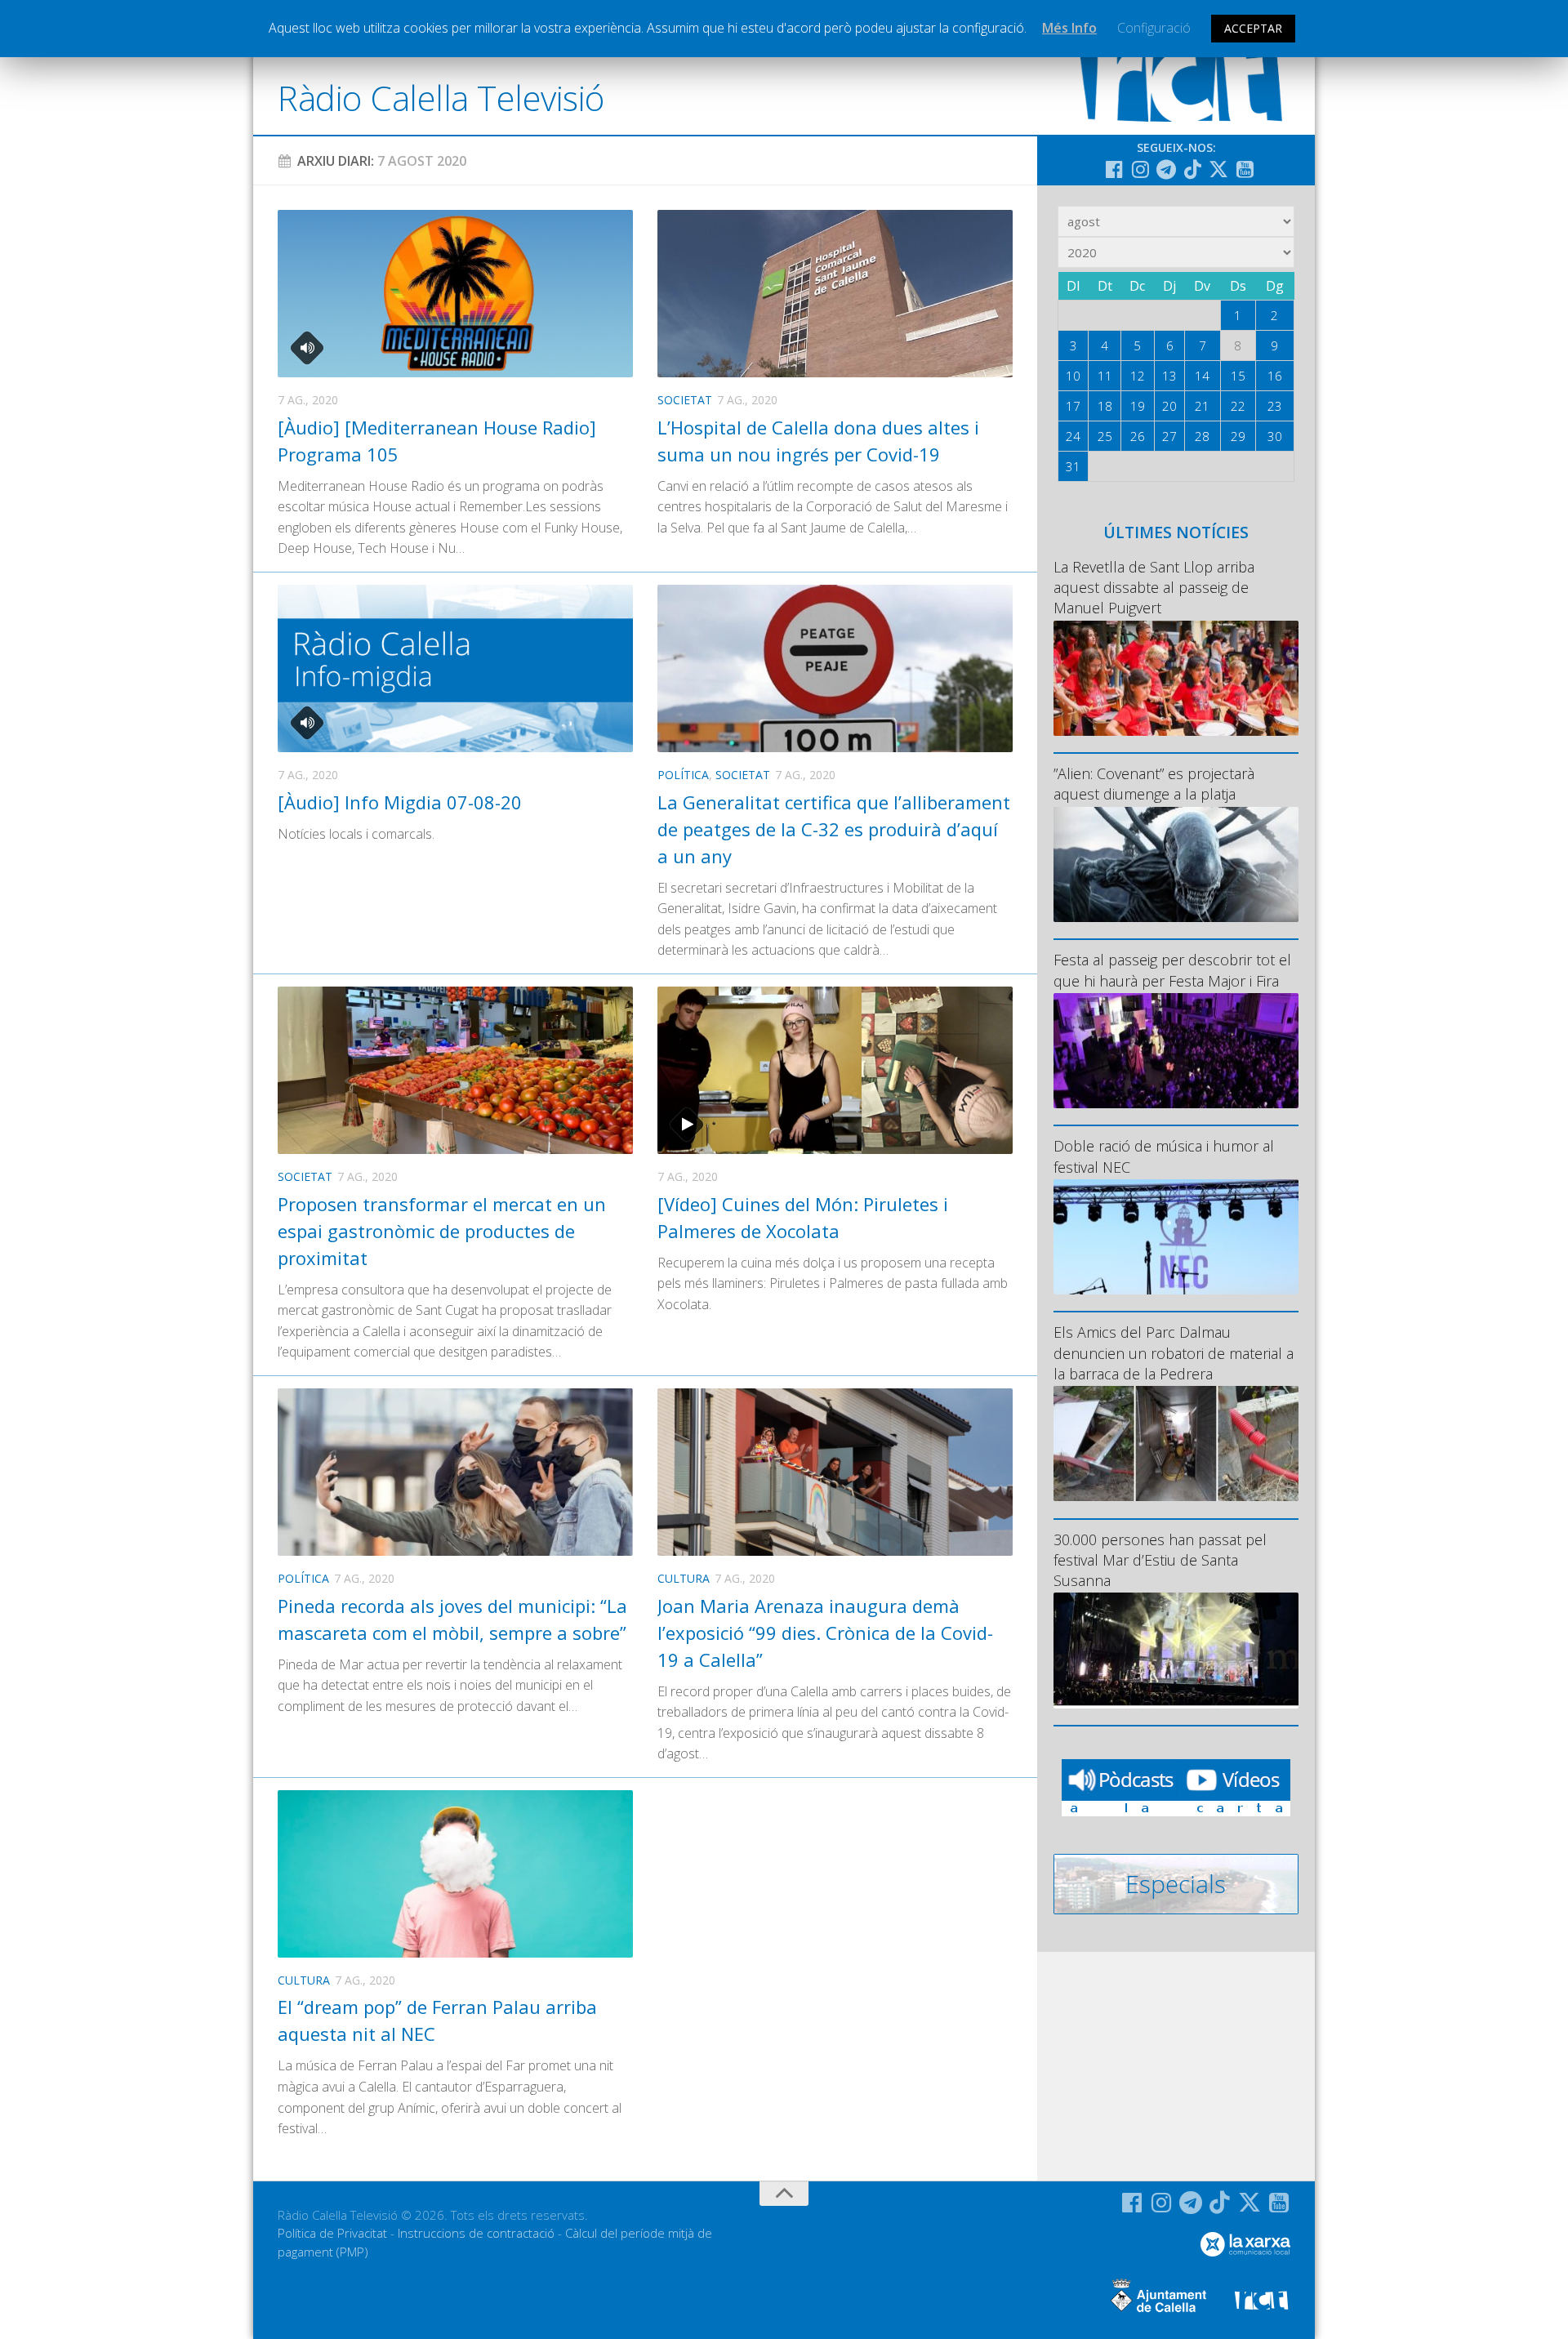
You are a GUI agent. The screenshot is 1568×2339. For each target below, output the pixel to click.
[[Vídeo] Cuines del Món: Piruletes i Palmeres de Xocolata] (835, 1070)
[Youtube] (1245, 169)
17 (1073, 406)
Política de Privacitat (332, 2233)
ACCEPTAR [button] (1253, 28)
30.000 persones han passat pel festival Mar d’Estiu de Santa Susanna (1160, 1560)
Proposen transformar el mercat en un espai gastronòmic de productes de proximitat (442, 1231)
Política (683, 775)
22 (1238, 406)
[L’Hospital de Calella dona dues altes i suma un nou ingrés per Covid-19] (835, 294)
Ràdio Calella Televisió (441, 98)
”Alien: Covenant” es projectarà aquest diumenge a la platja (1154, 784)
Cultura (684, 1578)
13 (1169, 376)
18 (1105, 406)
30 (1275, 436)
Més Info (1069, 28)
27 (1169, 436)
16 (1275, 376)
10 (1073, 376)
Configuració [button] (1154, 28)
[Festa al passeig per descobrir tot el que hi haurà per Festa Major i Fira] (1176, 1051)
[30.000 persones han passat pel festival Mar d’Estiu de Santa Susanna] (1176, 1650)
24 (1073, 436)
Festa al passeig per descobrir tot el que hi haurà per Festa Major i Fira (1172, 970)
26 (1138, 436)
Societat (685, 400)
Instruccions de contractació (476, 2233)
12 (1138, 376)
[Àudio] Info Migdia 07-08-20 (400, 802)
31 (1073, 466)
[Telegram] (1166, 169)
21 (1202, 406)
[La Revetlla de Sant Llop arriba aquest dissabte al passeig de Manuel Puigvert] (1176, 678)
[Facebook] (1114, 169)
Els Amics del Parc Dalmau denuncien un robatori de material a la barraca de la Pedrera (1174, 1352)
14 (1202, 376)
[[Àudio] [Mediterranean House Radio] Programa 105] (455, 294)
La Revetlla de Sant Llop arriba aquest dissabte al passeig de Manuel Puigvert (1154, 587)
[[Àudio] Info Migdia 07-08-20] (455, 668)
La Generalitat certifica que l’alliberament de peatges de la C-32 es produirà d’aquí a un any (834, 829)
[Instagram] (1140, 169)
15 (1238, 376)
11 (1105, 376)
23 (1275, 406)
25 (1105, 436)
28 (1202, 436)
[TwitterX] (1218, 169)
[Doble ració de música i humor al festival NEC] (1176, 1237)
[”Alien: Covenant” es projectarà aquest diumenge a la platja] (1176, 864)
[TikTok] (1192, 169)
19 (1138, 406)
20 (1169, 406)
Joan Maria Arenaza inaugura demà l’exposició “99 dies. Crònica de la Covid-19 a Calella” (825, 1633)
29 (1238, 436)
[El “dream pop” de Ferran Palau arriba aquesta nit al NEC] (455, 1874)
